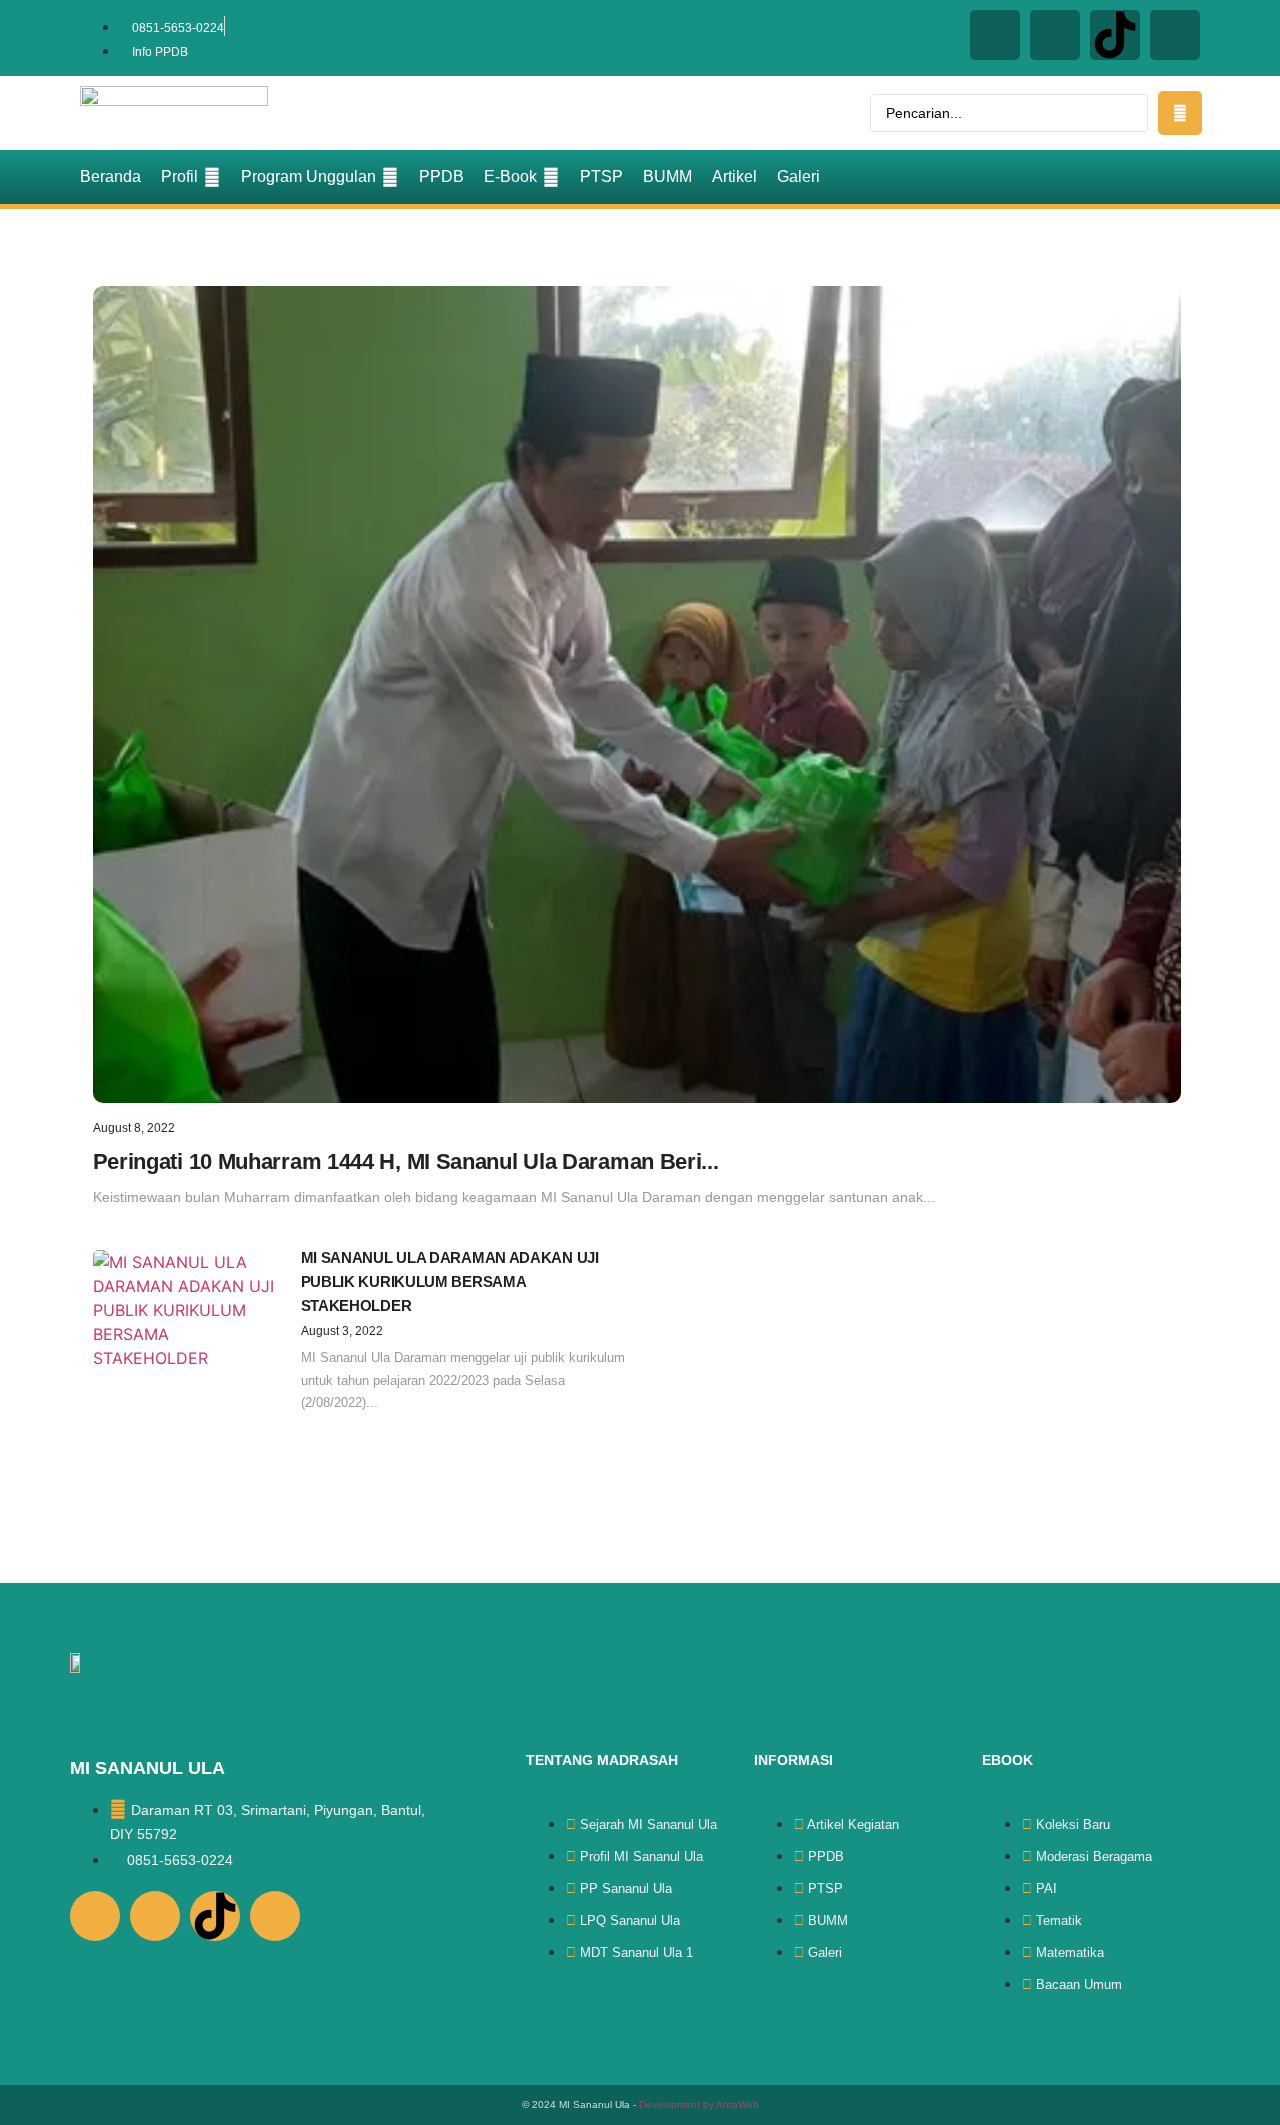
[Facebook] (1055, 35)
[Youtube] (1175, 35)
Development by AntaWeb (699, 2104)
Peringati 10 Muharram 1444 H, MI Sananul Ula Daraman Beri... (406, 1161)
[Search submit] (1180, 113)
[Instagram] (995, 35)
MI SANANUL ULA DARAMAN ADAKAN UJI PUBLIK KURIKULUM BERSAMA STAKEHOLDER (450, 1281)
